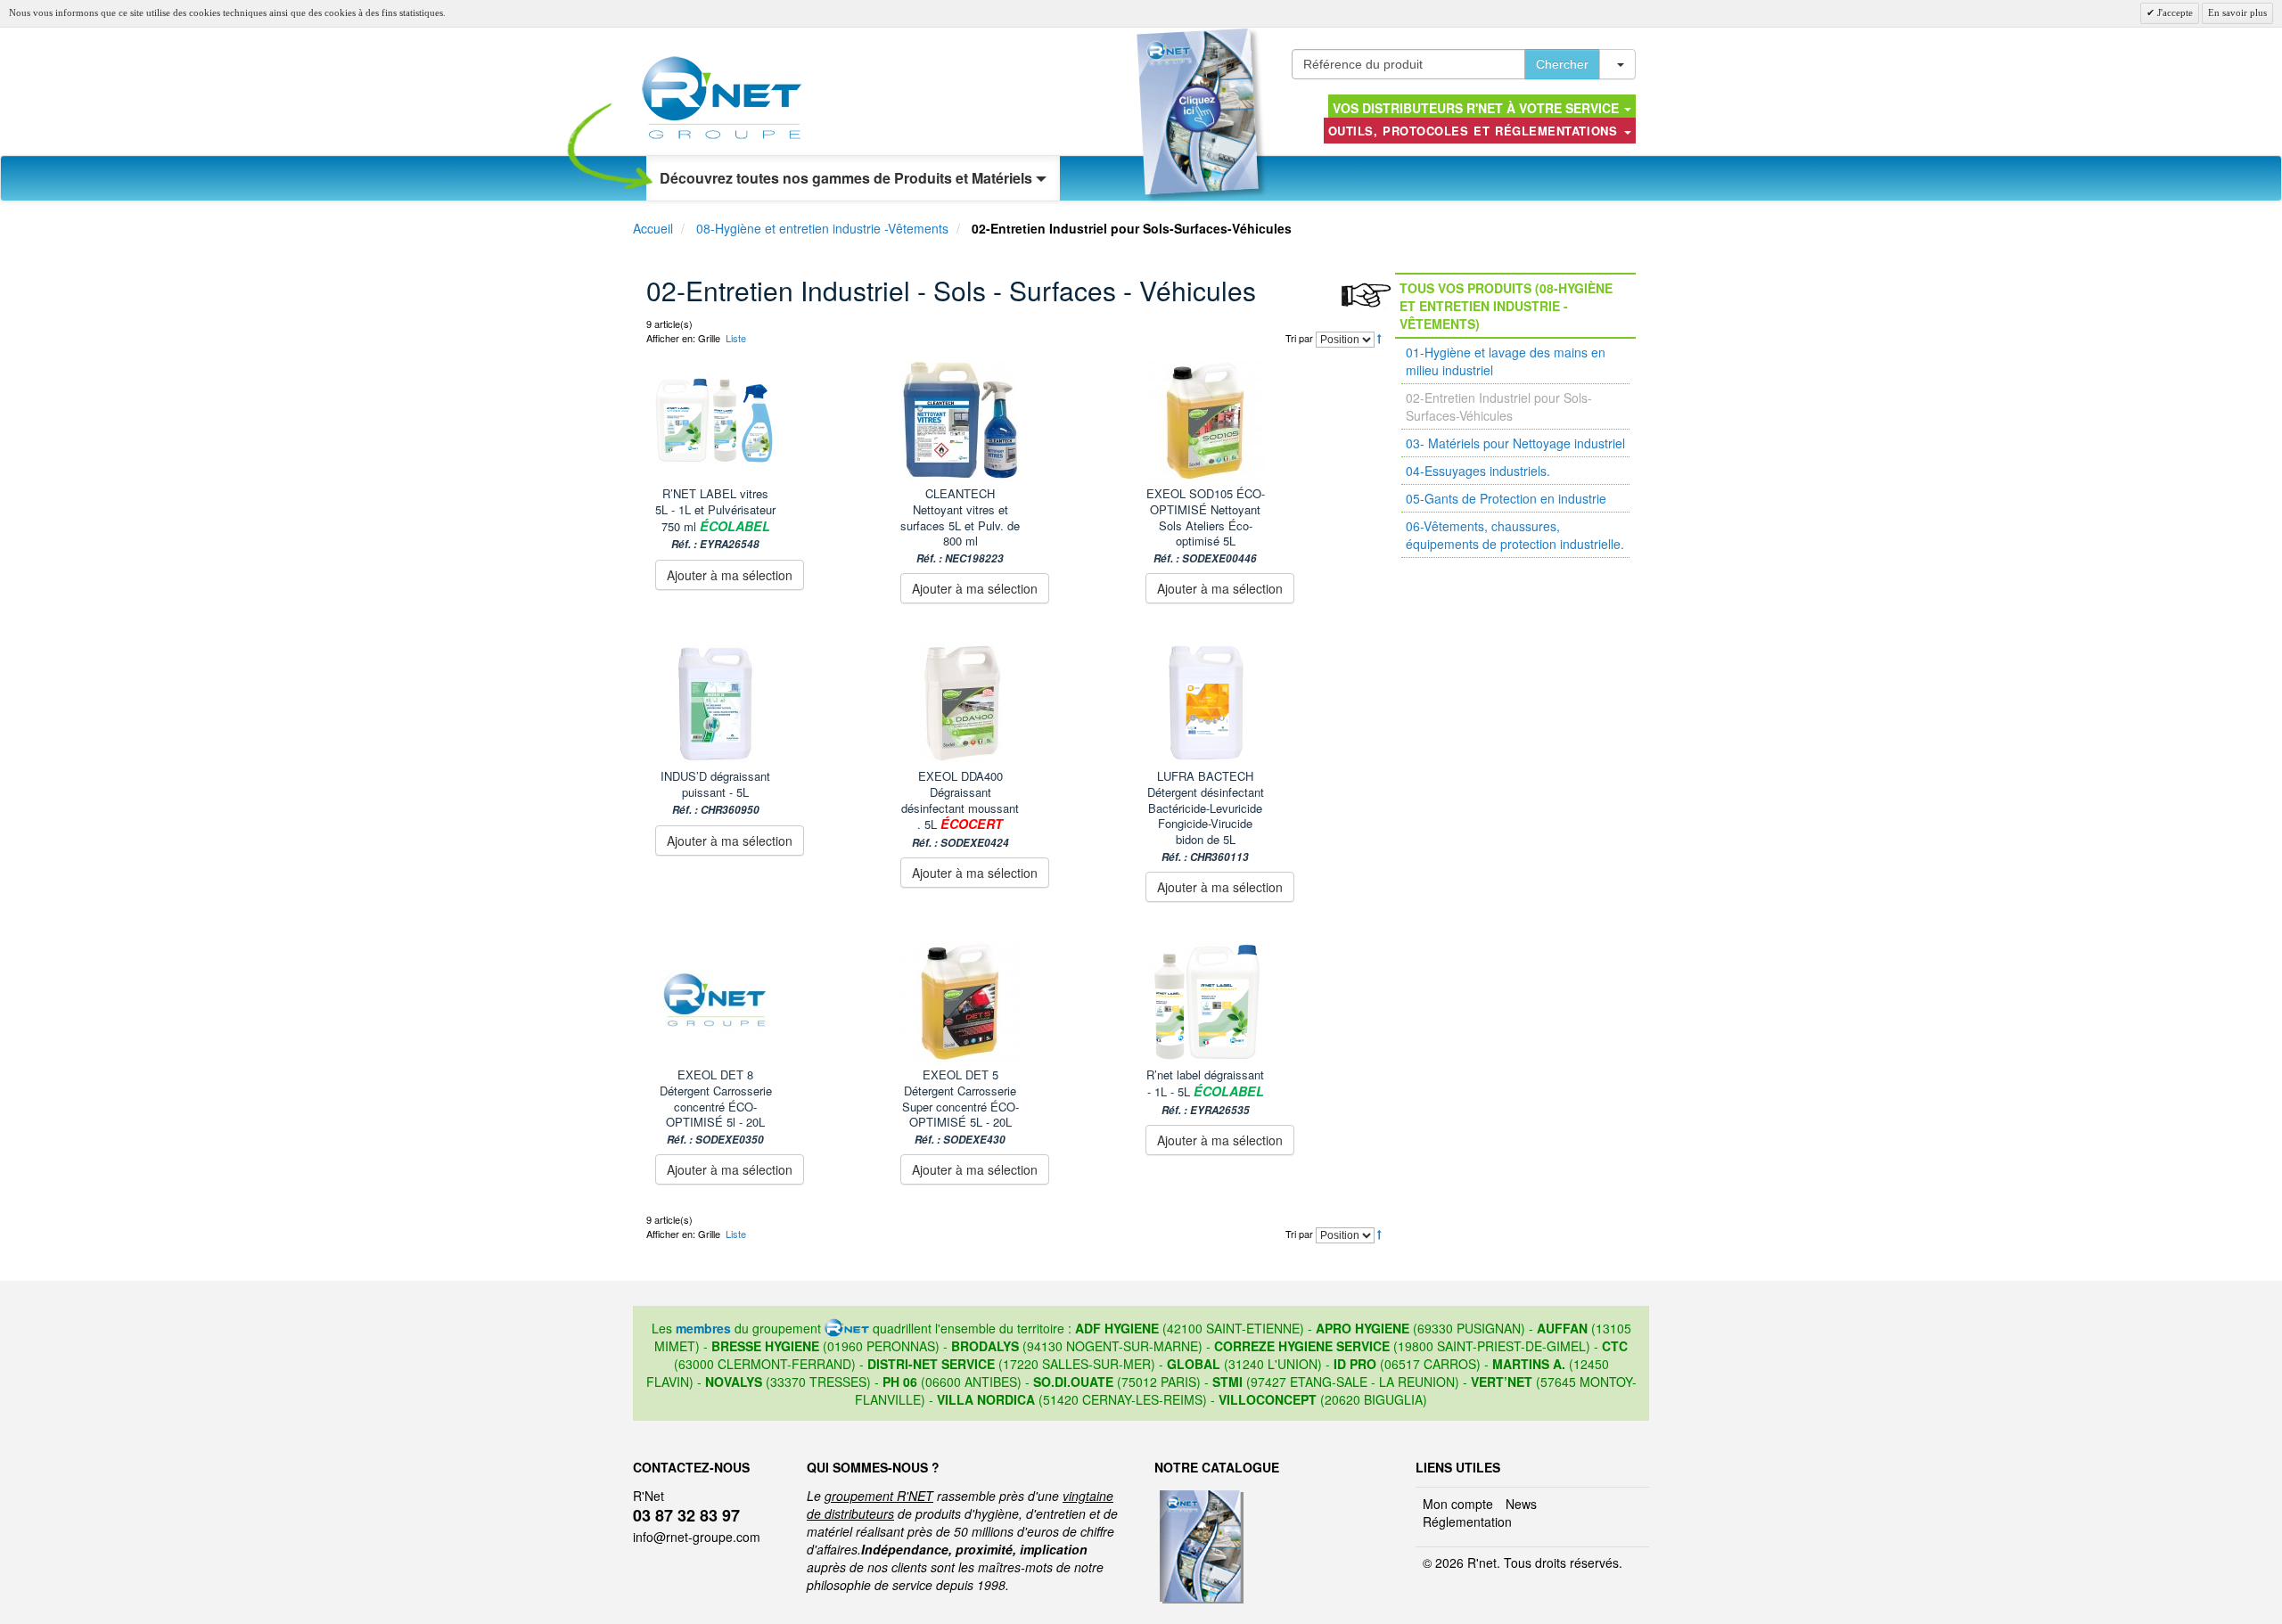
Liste (736, 338)
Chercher (1562, 64)
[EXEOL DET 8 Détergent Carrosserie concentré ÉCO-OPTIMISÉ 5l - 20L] (769, 1001)
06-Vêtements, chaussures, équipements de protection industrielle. (1515, 535)
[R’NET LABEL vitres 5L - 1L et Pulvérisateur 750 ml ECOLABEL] (769, 420)
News (1521, 1504)
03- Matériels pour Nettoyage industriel (1515, 443)
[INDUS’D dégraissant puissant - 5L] (769, 703)
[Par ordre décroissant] (1379, 338)
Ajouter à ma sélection (730, 575)
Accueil (653, 228)
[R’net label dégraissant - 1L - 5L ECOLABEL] (1259, 1001)
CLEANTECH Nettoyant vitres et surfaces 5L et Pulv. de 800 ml (960, 525)
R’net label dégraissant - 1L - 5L (1205, 1091)
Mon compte (1458, 1504)
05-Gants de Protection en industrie (1506, 498)
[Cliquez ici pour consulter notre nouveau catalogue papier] (1198, 111)
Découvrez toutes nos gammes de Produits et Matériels (848, 178)
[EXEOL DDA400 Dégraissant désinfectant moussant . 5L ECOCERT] (1014, 703)
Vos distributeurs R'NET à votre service (1478, 108)
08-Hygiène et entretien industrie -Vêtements (822, 228)
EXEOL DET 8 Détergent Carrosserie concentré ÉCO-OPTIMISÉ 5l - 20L (716, 1107)
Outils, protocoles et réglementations (1475, 131)
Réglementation (1467, 1521)
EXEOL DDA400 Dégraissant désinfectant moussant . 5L (960, 808)
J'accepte (2174, 12)
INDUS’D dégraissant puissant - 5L (715, 792)
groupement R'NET (879, 1496)
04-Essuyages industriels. (1478, 471)
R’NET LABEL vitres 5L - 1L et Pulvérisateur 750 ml (715, 518)
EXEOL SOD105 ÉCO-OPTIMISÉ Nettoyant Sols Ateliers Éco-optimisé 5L (1206, 525)
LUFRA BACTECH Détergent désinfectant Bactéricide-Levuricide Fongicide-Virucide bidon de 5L (1206, 816)
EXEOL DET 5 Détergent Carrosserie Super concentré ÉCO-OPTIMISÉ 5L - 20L (960, 1107)
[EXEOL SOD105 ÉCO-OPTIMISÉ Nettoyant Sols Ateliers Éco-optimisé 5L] (1259, 420)
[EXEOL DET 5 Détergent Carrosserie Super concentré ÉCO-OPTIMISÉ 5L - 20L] (1014, 1001)
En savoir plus (2237, 12)
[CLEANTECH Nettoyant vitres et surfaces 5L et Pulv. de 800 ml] (1014, 420)
